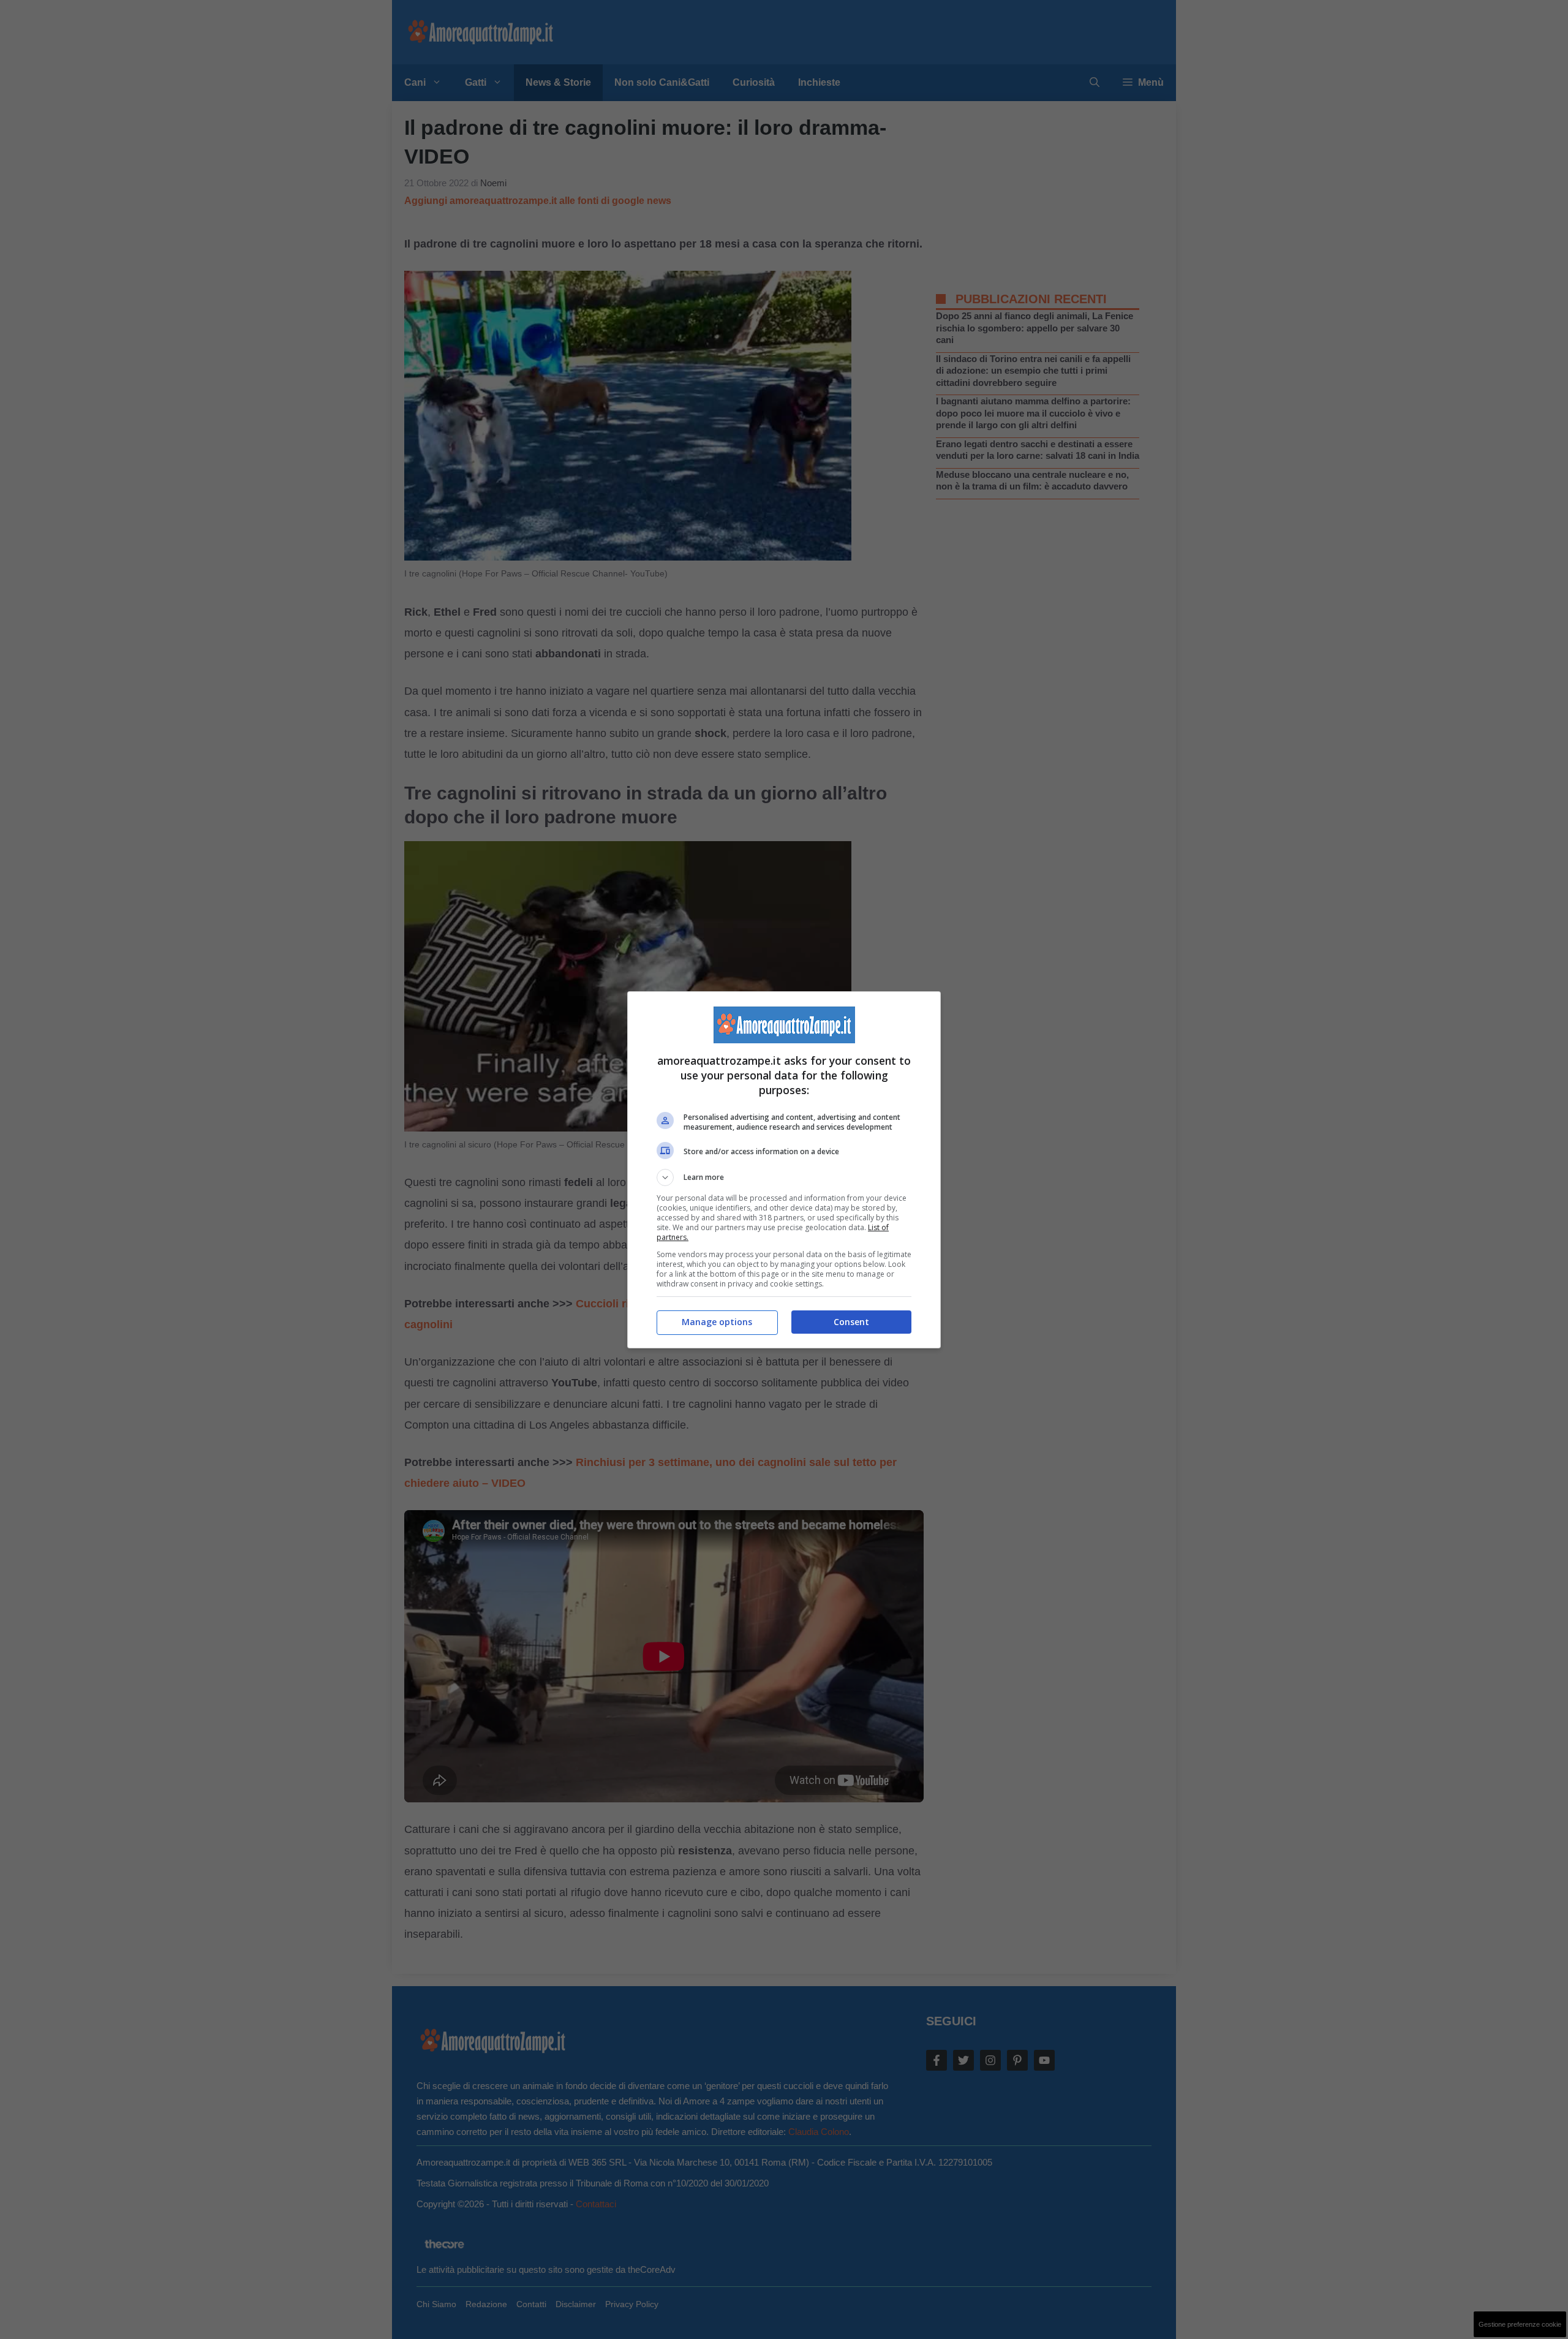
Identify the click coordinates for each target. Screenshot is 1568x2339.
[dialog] (784, 1170)
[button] (784, 1177)
